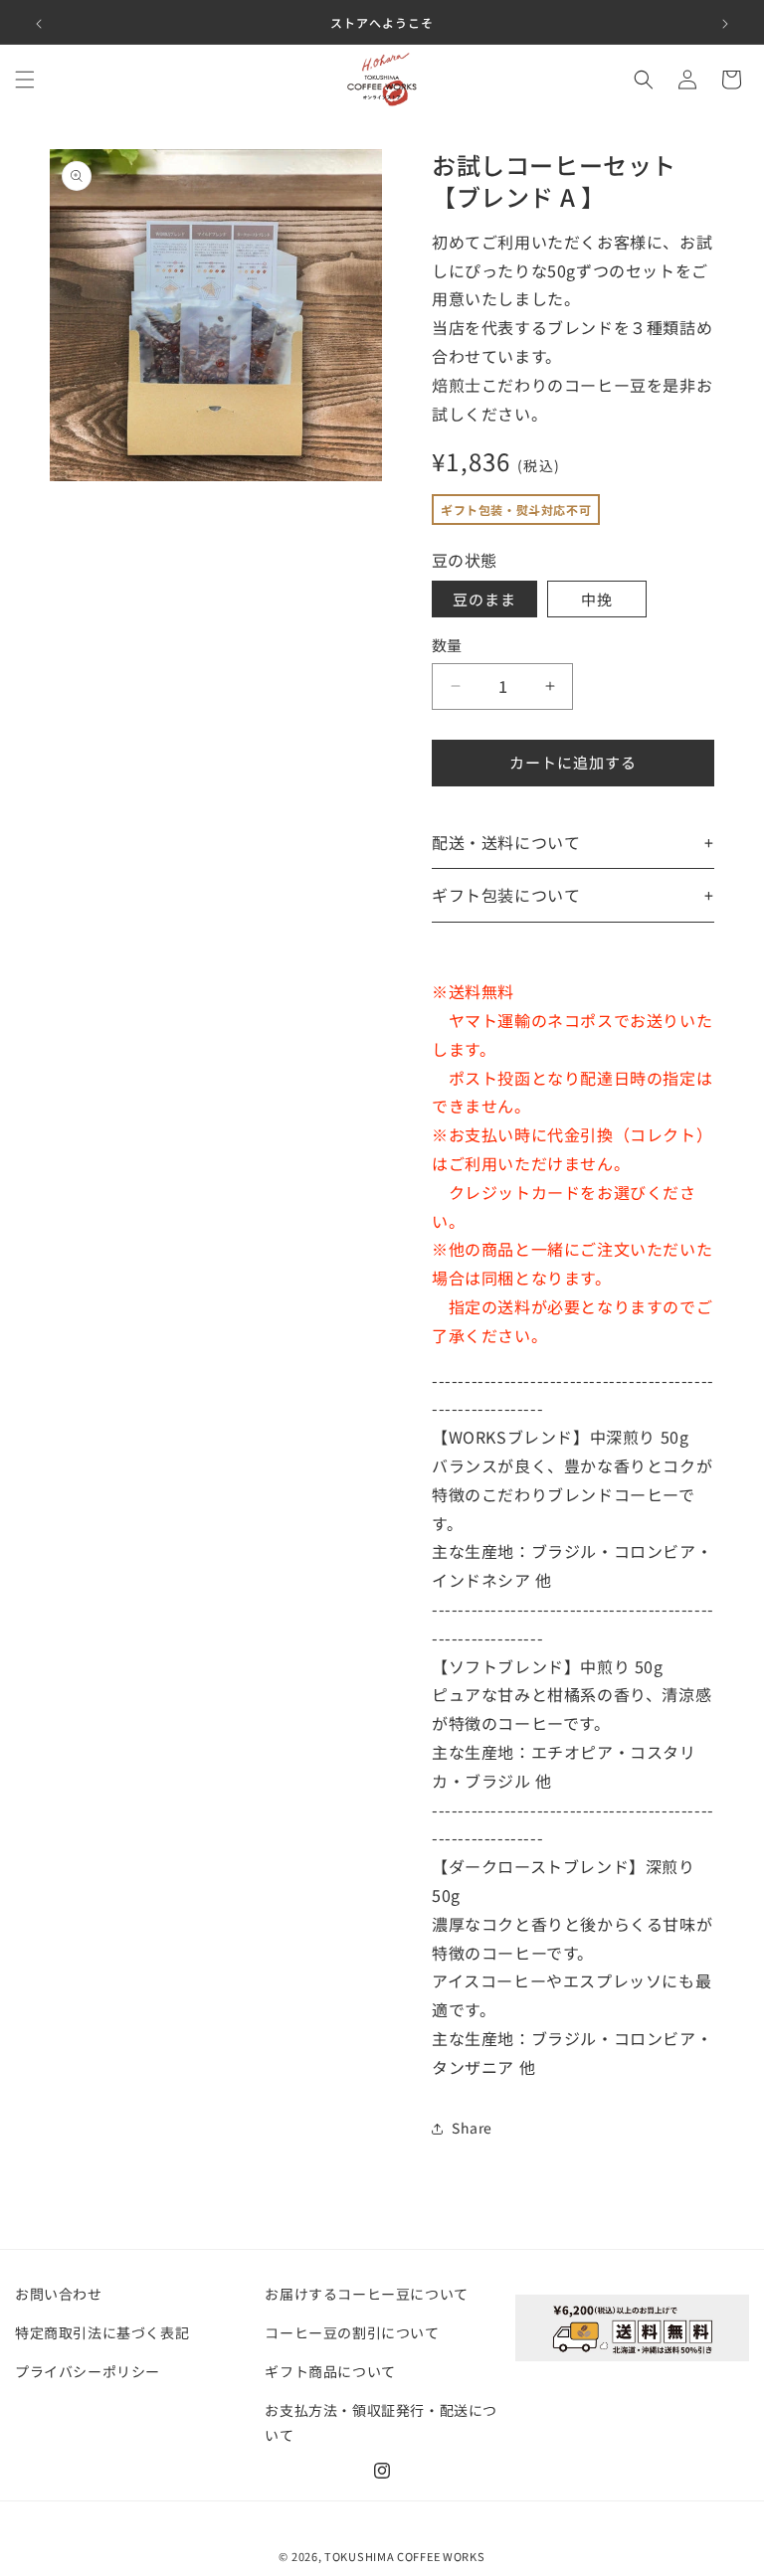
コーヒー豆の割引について (352, 2332)
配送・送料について (506, 842)
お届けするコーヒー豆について (366, 2294)
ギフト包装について (506, 895)
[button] (25, 80)
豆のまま (484, 599)
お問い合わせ (59, 2294)
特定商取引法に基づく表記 (102, 2332)
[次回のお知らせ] (725, 22)
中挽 (597, 599)
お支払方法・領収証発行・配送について (381, 2422)
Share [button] (472, 2128)
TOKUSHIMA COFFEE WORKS (404, 2556)
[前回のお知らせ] (39, 22)
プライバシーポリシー (88, 2371)
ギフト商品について (330, 2371)
